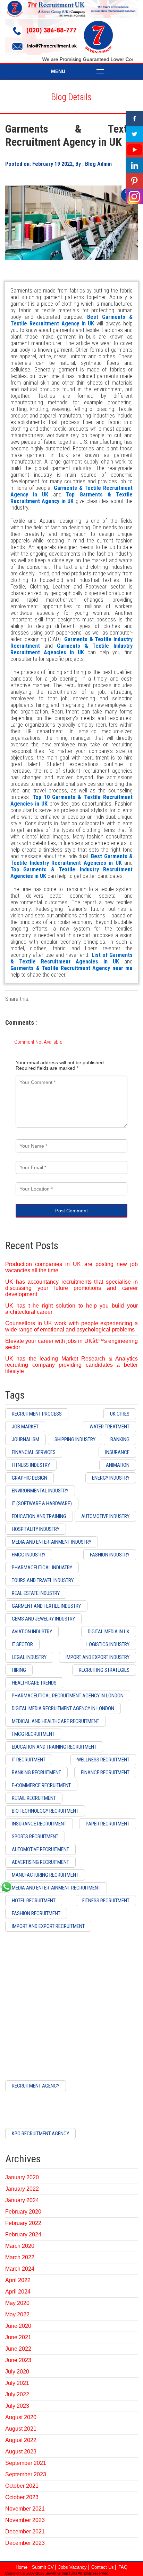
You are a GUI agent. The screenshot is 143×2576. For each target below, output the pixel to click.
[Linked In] (134, 165)
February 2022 (23, 2223)
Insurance (117, 1452)
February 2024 (23, 2234)
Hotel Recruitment (34, 1901)
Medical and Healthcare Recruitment (56, 1721)
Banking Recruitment (36, 1772)
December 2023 (25, 2543)
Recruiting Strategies (104, 1670)
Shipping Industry (75, 1439)
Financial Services (34, 1452)
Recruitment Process (37, 1414)
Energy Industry (111, 1478)
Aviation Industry (32, 1632)
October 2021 (22, 2486)
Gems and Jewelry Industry (43, 1619)
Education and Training (39, 1516)
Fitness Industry (31, 1465)
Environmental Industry (40, 1491)
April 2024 (18, 2292)
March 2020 (20, 2246)
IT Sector (22, 1644)
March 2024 (20, 2269)
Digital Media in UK (109, 1632)
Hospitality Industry (36, 1529)
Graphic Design (30, 1478)
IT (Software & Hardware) (42, 1504)
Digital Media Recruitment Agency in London (63, 1708)
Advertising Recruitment (40, 1862)
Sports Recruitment (35, 1837)
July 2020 (17, 2372)
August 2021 (21, 2429)
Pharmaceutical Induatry (42, 1568)
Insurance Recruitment (39, 1824)
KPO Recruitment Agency (40, 2134)
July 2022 (17, 2394)
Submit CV (43, 2567)
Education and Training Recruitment (54, 1747)
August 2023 (21, 2452)
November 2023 (25, 2520)
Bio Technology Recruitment (45, 1811)
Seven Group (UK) (62, 2573)
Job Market (25, 1427)
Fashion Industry (110, 1555)
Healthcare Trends (34, 1683)
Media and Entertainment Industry (52, 1542)
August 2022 (21, 2440)
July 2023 (17, 2406)
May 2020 (17, 2303)
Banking (120, 1439)
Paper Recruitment (108, 1824)
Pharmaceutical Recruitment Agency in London (68, 1696)
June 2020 (18, 2326)
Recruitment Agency (36, 2086)
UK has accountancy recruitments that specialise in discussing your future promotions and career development (71, 1288)
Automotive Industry (105, 1516)
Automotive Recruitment (40, 1849)
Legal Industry (29, 1657)
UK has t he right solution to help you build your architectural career (71, 1309)
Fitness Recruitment (106, 1901)
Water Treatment (110, 1427)
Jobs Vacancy (73, 2567)
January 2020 (22, 2177)
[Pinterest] (134, 181)
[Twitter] (134, 134)
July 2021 (17, 2383)
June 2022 (18, 2349)
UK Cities (120, 1414)
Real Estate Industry (36, 1593)
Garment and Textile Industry (46, 1606)
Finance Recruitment (105, 1772)
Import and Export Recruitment (48, 1926)
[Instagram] (134, 196)
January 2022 (22, 2189)
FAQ (123, 2567)
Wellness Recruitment (103, 1760)
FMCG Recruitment (33, 1734)
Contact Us (103, 2567)
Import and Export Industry (98, 1657)
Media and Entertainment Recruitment (56, 1888)
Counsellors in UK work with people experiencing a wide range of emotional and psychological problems (71, 1326)
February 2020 (23, 2212)
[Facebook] (134, 119)
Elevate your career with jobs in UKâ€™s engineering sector (71, 1344)
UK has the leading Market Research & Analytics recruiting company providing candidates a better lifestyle (71, 1365)
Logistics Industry (108, 1644)
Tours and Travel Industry (43, 1580)
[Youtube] (134, 150)
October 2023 (22, 2497)
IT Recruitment (29, 1760)
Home (22, 2567)
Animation (118, 1465)
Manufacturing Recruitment (45, 1875)
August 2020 (21, 2417)
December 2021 (25, 2532)
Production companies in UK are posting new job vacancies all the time (71, 1267)
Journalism (26, 1439)
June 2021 (18, 2337)
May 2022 (17, 2314)
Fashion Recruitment (36, 1913)
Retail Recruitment (34, 1798)
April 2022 (18, 2280)
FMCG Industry (29, 1555)
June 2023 (18, 2360)
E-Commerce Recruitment (41, 1785)
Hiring (19, 1670)
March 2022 (20, 2257)
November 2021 (25, 2509)
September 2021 (26, 2463)
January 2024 (22, 2200)
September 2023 (26, 2474)
